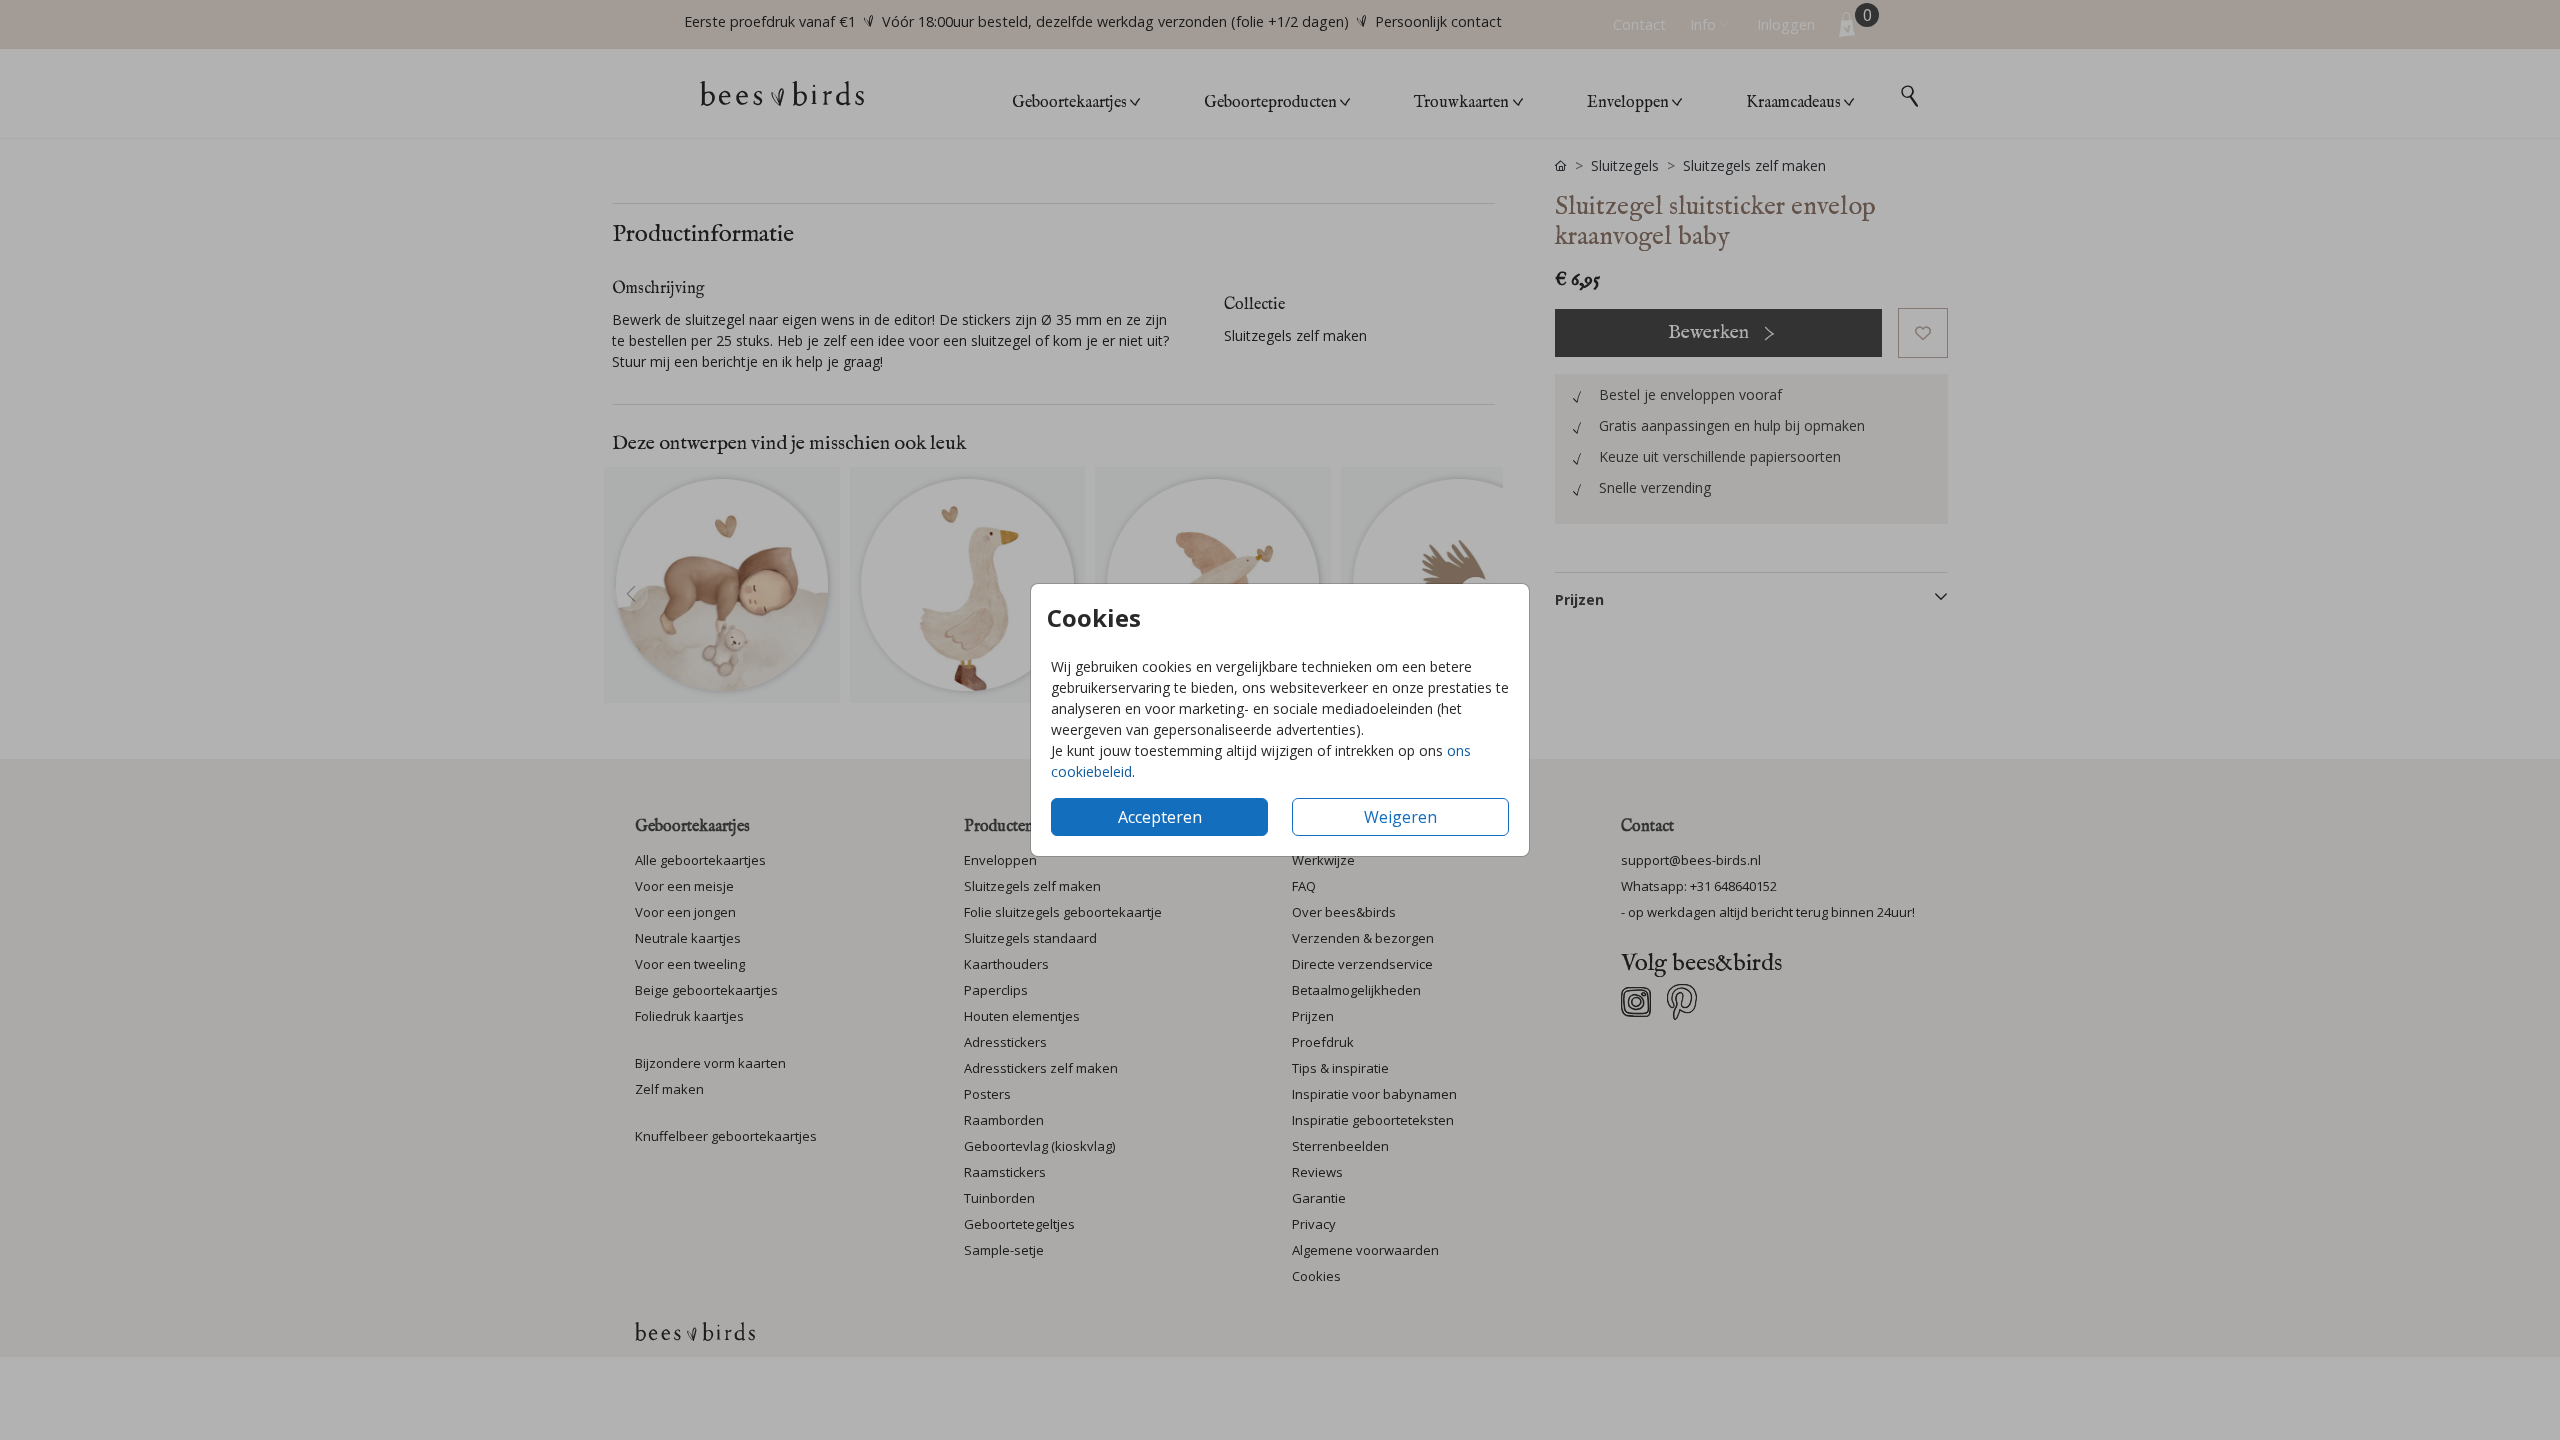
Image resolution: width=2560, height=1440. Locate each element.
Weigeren (1400, 817)
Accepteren (1160, 817)
